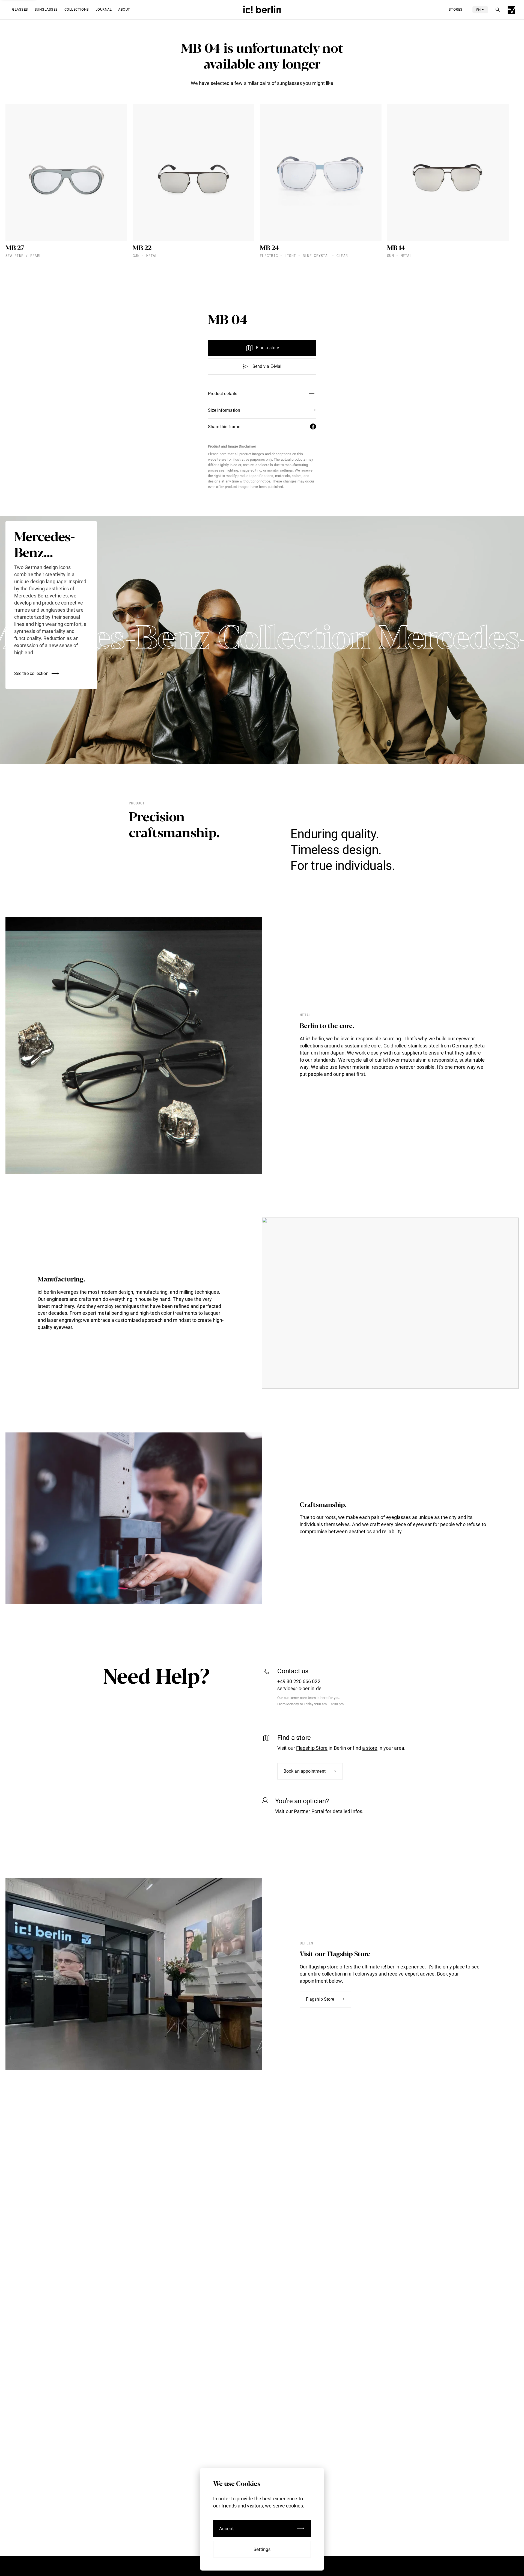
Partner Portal (309, 1811)
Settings (262, 2549)
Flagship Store (312, 1748)
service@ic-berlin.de (299, 1688)
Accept (227, 2528)
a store (370, 1748)
